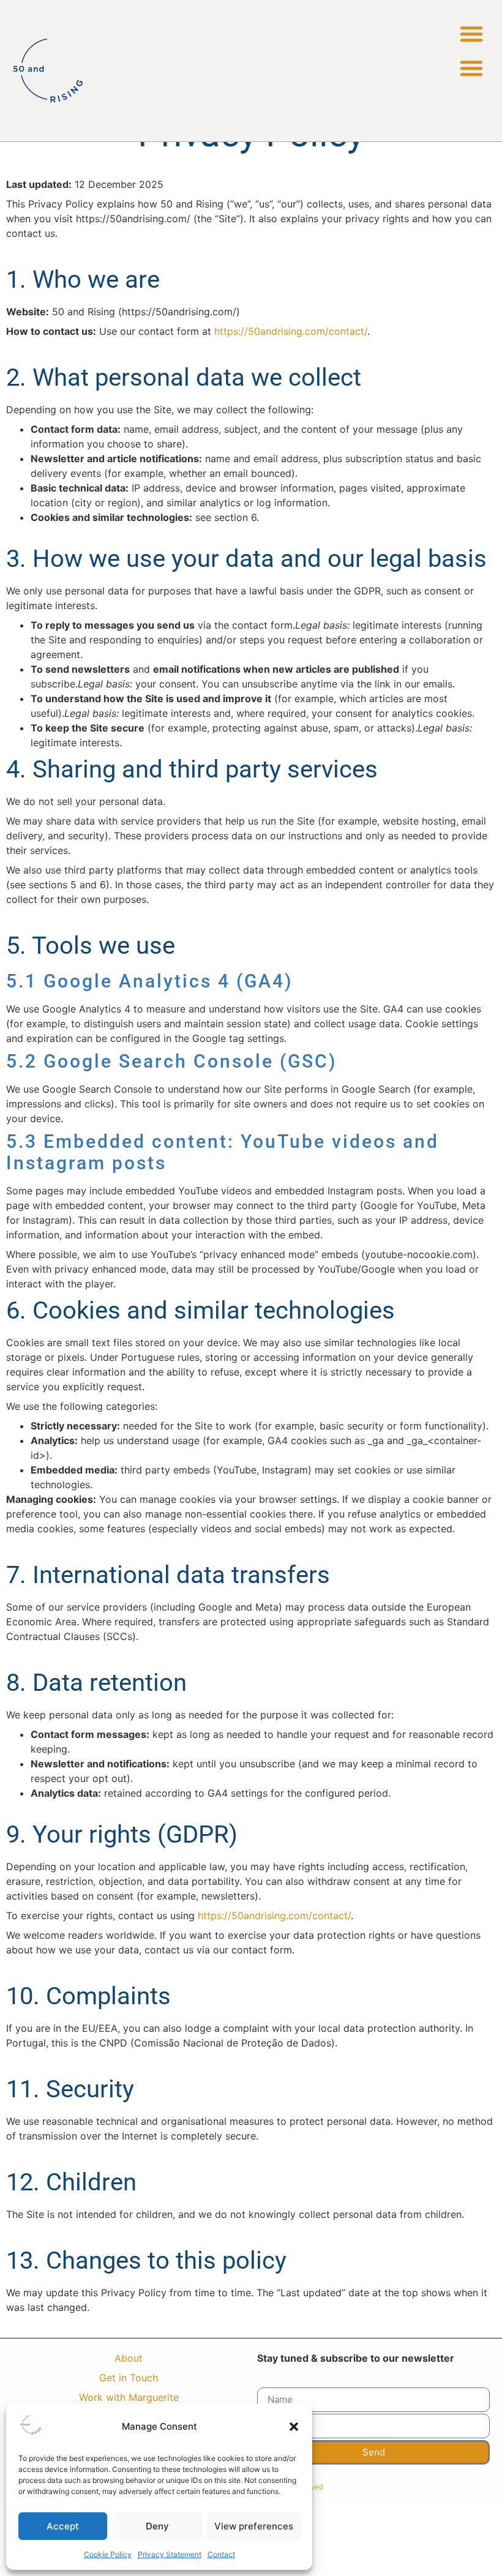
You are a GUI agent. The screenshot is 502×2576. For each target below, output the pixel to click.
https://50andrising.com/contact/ (291, 331)
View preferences (254, 2526)
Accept (63, 2526)
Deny (157, 2526)
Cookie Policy (108, 2554)
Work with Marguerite (129, 2397)
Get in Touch (129, 2378)
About (129, 2358)
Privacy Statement (170, 2554)
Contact (221, 2554)
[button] (294, 2427)
